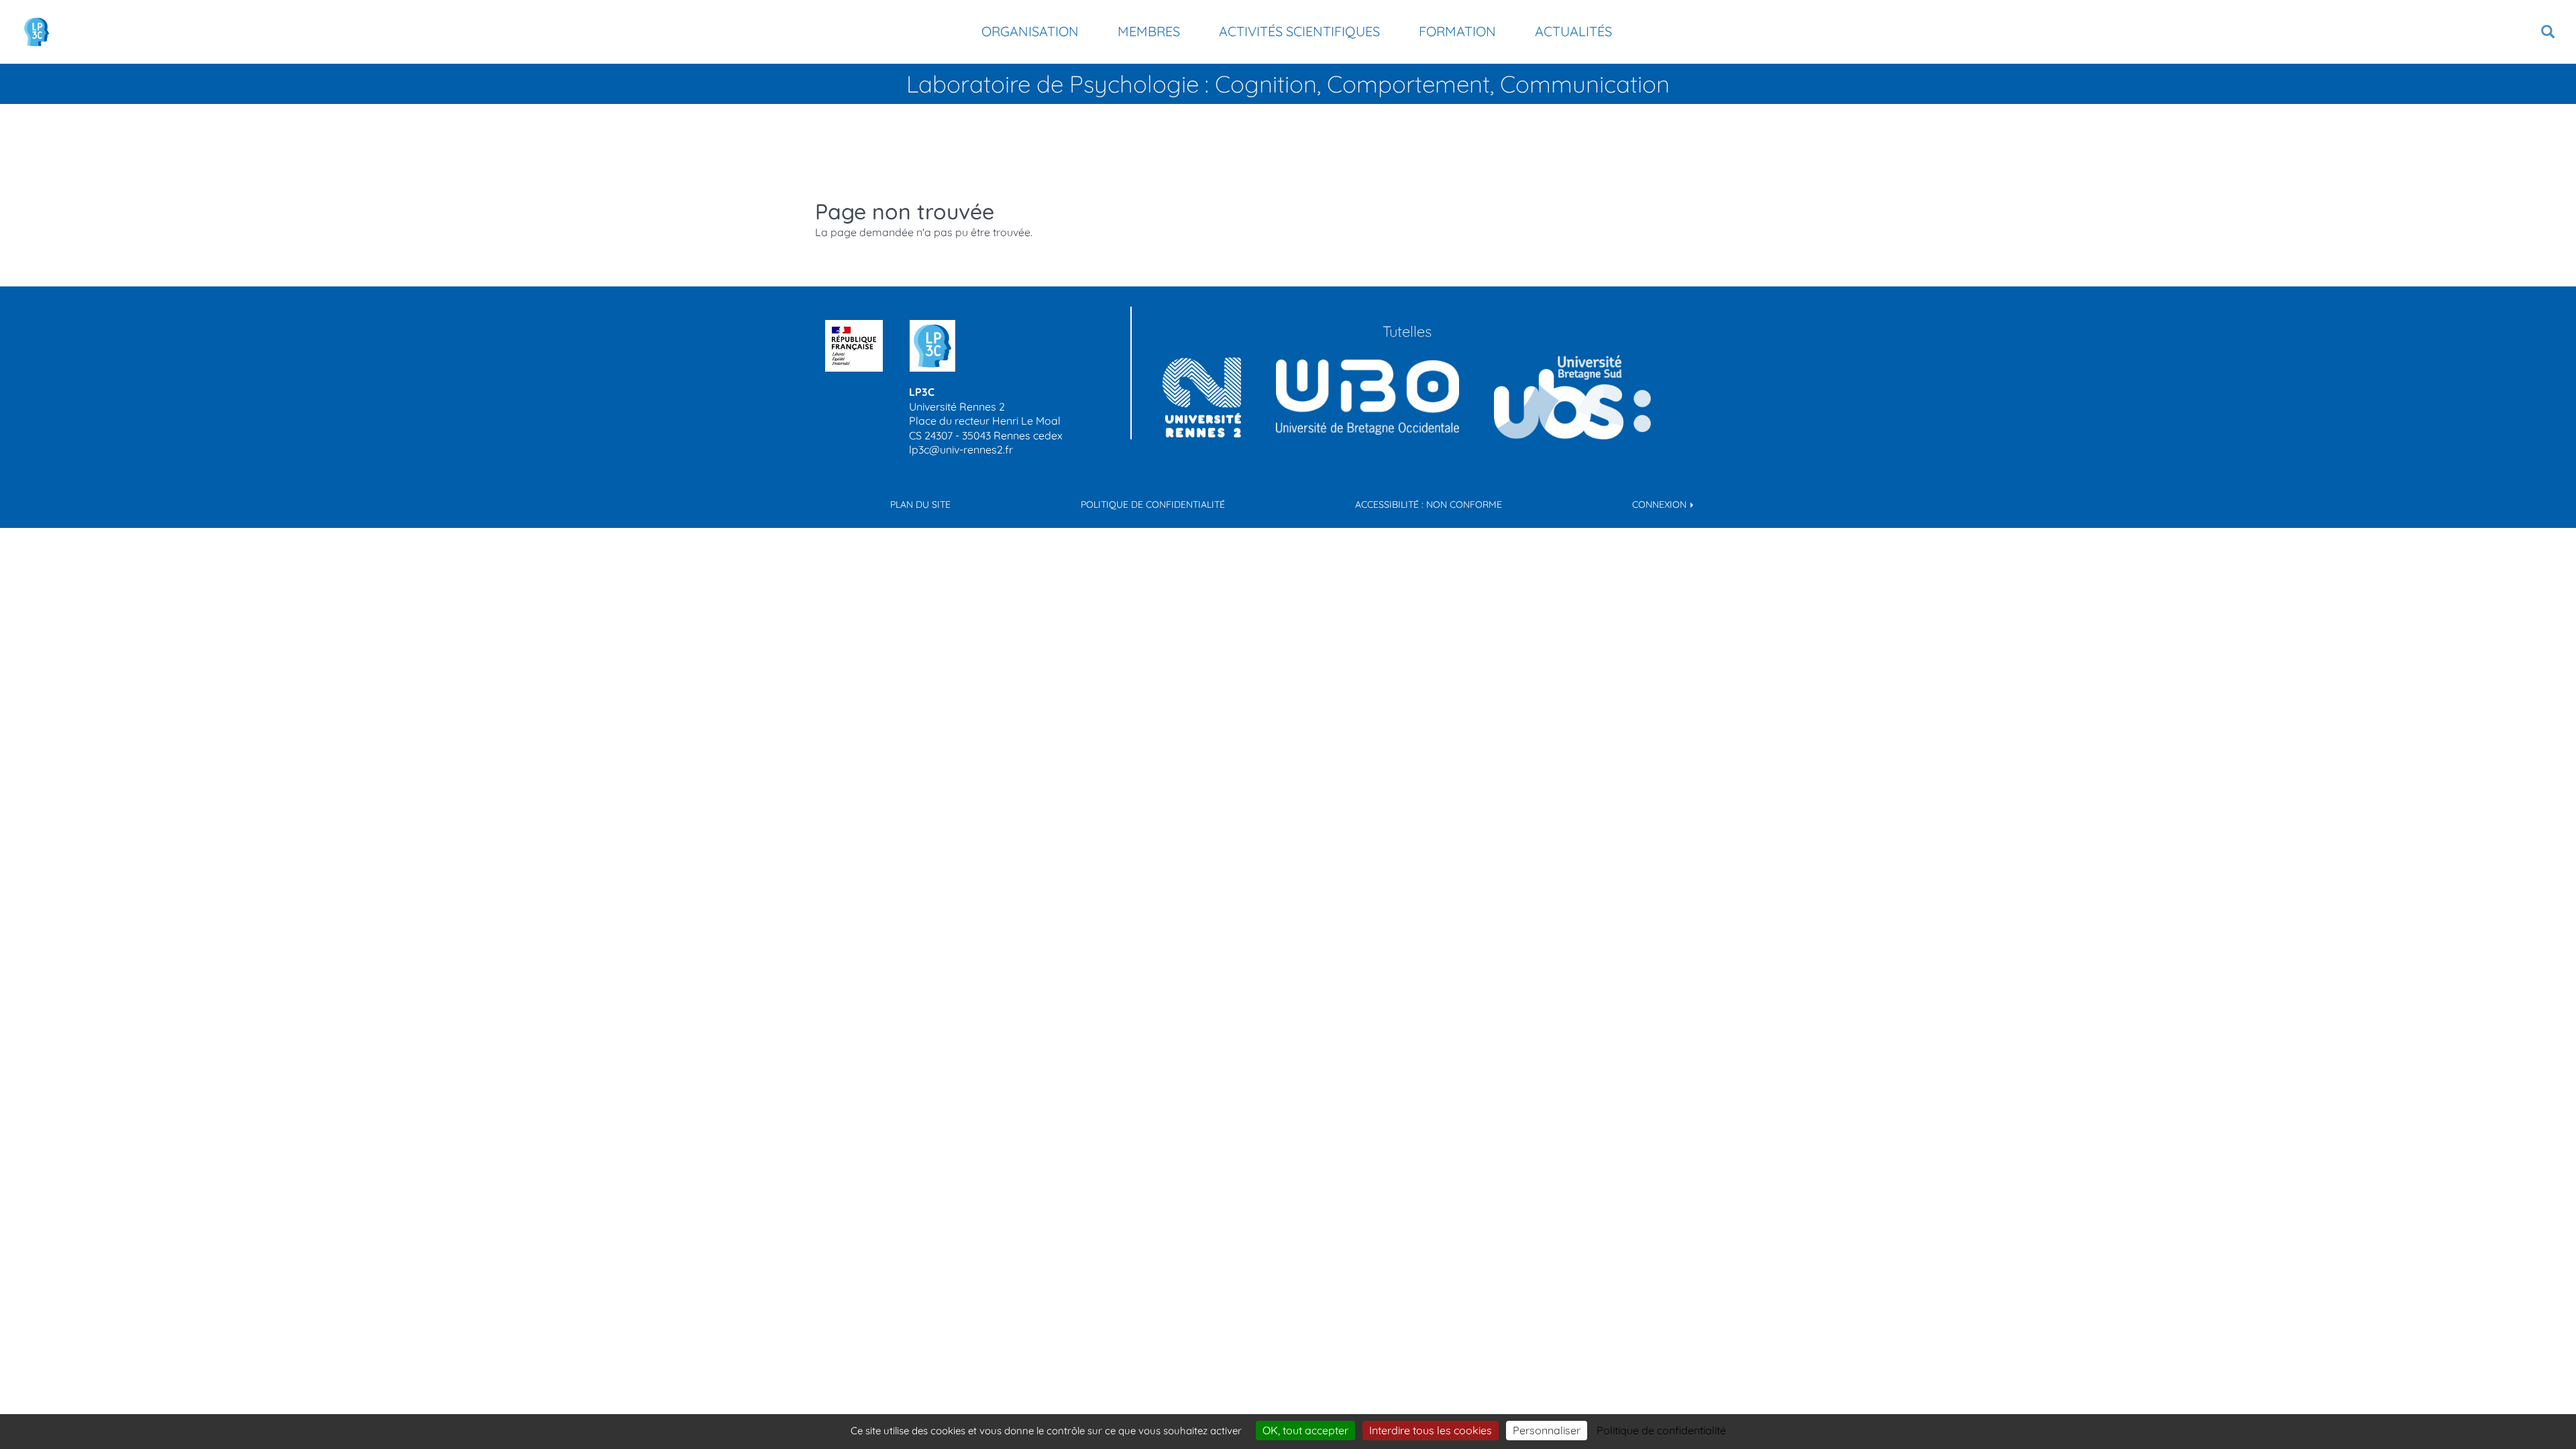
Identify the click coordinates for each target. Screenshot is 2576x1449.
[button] (2548, 32)
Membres (1149, 31)
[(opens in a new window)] (1367, 397)
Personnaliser (1547, 1430)
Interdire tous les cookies (1431, 1430)
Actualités (1573, 31)
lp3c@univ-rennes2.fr (961, 449)
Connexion (1661, 504)
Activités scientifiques (1299, 31)
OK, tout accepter (1305, 1430)
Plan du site (920, 504)
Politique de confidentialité (1153, 504)
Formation (1457, 31)
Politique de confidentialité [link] (1661, 1430)
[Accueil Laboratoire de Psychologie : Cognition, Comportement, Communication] (37, 32)
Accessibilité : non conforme (1429, 504)
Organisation (1030, 31)
